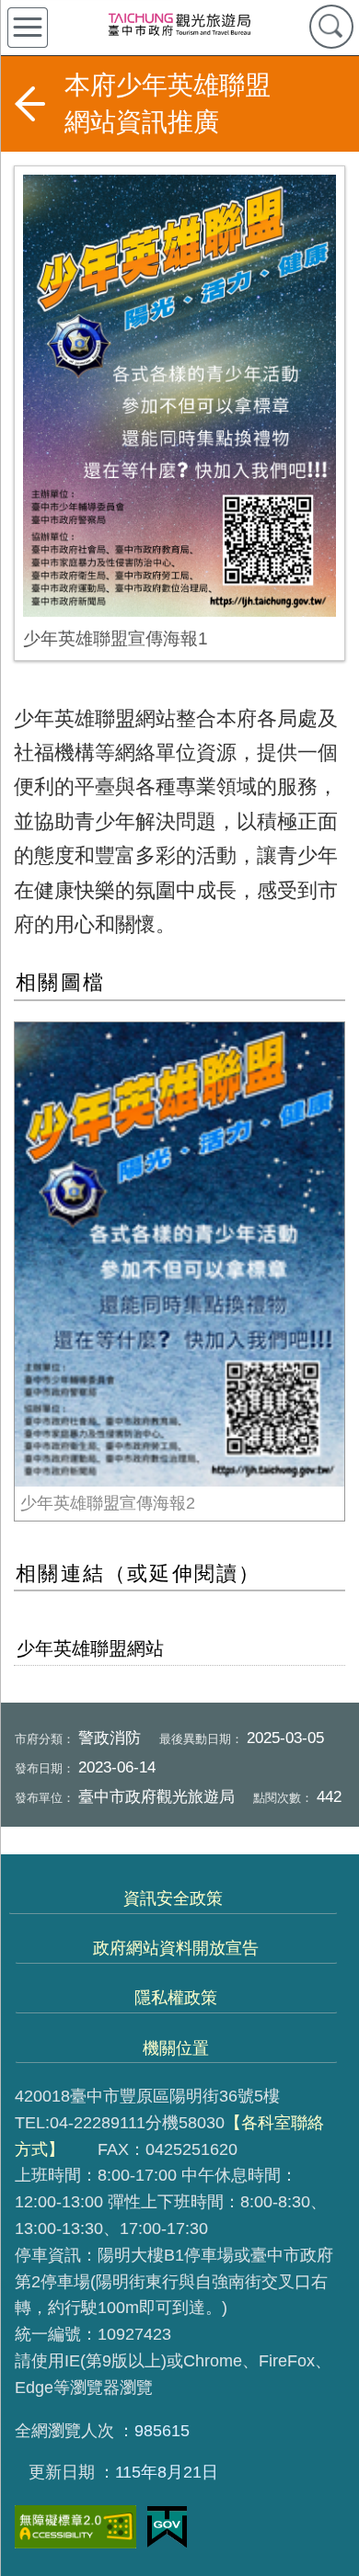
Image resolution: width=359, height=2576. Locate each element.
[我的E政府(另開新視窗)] (167, 2527)
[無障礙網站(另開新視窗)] (75, 2527)
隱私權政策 (176, 1998)
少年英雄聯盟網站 (90, 1648)
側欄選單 (28, 28)
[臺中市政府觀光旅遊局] (179, 24)
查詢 (331, 27)
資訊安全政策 (173, 1898)
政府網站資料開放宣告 (176, 1948)
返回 (29, 104)
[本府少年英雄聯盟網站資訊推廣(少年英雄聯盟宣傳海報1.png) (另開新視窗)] (179, 396)
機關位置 (176, 2048)
